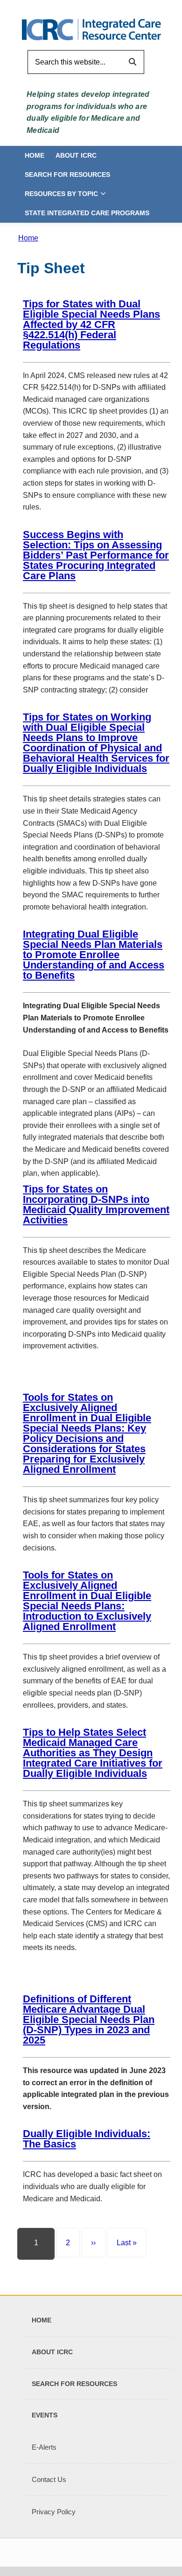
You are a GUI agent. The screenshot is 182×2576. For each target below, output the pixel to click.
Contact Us (49, 2479)
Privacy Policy (54, 2512)
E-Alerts (44, 2447)
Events (45, 2415)
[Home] (91, 29)
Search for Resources (67, 175)
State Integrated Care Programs (87, 213)
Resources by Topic (61, 194)
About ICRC (76, 155)
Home (35, 155)
